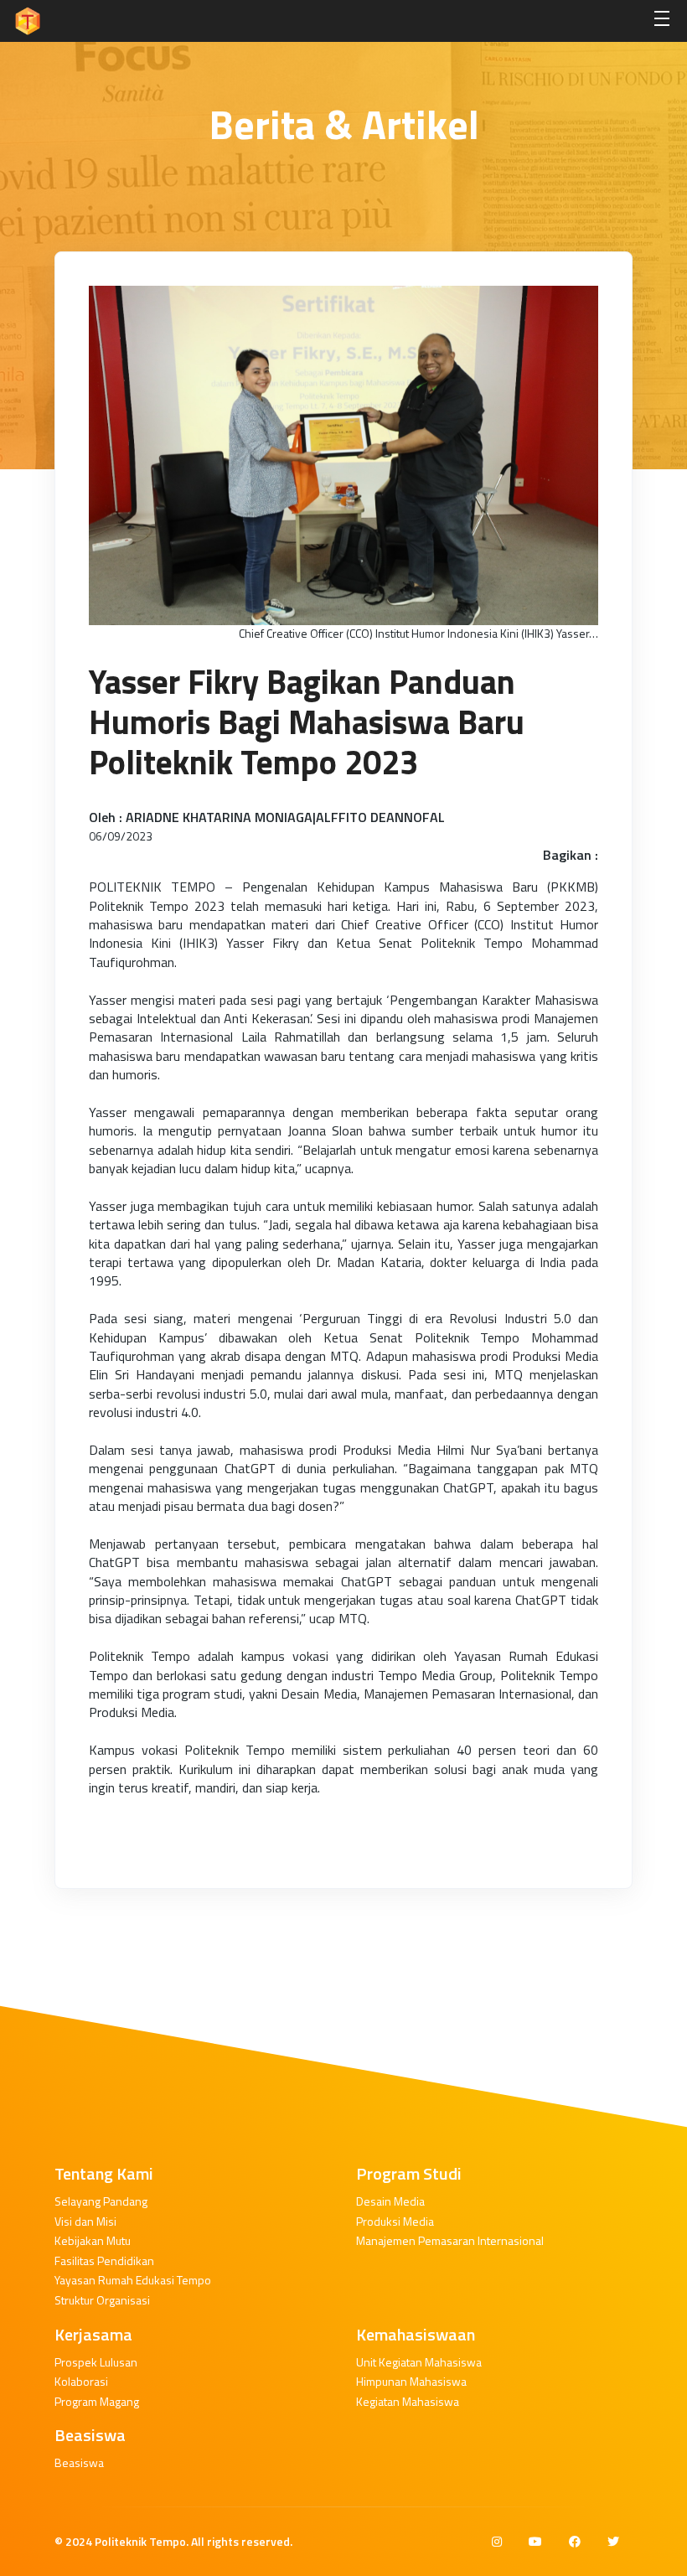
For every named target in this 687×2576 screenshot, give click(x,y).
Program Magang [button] (97, 2401)
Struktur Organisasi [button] (102, 2300)
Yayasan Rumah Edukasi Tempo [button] (133, 2280)
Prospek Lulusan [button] (96, 2362)
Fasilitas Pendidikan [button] (104, 2260)
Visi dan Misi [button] (85, 2221)
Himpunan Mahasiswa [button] (411, 2381)
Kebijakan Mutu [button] (93, 2240)
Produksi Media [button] (395, 2221)
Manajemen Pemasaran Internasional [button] (450, 2240)
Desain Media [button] (390, 2201)
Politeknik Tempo (140, 2541)
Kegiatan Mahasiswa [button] (408, 2401)
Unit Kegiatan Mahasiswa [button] (419, 2362)
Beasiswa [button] (79, 2462)
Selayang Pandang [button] (101, 2201)
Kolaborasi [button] (81, 2381)
